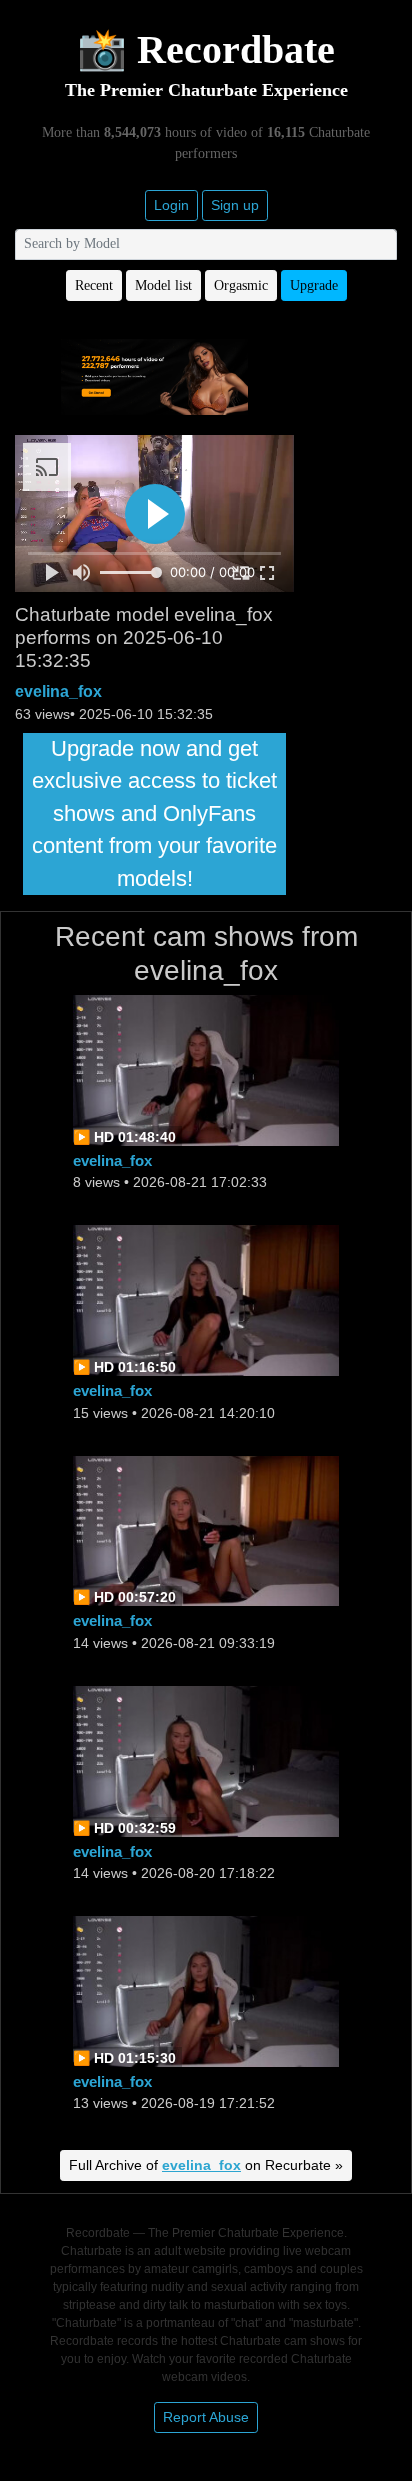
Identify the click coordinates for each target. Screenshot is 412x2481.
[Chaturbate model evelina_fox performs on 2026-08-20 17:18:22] (206, 1759)
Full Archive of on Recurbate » (206, 2165)
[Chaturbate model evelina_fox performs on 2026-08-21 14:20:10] (206, 1299)
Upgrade (314, 285)
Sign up (235, 205)
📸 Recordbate (206, 49)
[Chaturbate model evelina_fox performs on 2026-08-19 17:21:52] (206, 1989)
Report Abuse (206, 2417)
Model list (163, 285)
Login (171, 205)
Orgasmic (241, 285)
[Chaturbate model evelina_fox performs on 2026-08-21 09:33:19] (206, 1529)
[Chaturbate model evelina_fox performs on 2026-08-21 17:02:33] (206, 1069)
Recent (94, 285)
